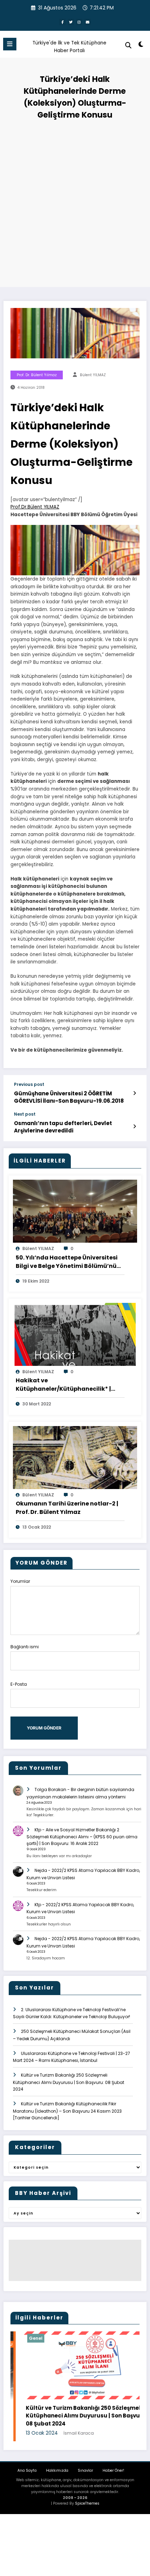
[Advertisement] (75, 201)
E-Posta (19, 1684)
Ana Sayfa (27, 2470)
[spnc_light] (141, 46)
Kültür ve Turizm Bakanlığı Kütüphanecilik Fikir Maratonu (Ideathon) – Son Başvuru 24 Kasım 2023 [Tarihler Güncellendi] (67, 2111)
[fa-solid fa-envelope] (88, 22)
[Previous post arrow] (134, 1093)
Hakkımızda (57, 2470)
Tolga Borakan (50, 1789)
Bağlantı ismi (25, 1647)
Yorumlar (20, 1581)
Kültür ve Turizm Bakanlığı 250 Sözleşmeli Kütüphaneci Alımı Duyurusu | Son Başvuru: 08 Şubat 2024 (69, 2082)
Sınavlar (85, 2470)
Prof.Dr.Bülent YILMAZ (35, 507)
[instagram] (79, 22)
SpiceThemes (87, 2503)
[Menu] (10, 44)
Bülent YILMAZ (93, 375)
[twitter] (71, 22)
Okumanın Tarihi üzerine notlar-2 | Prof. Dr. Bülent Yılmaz (67, 1508)
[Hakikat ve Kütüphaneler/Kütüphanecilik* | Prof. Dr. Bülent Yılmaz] (75, 1334)
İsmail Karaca (27, 2433)
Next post (25, 1114)
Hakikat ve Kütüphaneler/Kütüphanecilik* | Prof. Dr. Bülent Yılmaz (63, 1385)
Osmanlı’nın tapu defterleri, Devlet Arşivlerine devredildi (63, 1127)
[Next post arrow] (134, 1126)
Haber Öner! (113, 2470)
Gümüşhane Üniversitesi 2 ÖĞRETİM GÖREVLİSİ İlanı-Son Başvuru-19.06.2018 (69, 1097)
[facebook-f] (62, 22)
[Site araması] (128, 45)
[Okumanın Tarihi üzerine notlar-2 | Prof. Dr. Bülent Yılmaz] (75, 1457)
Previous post (29, 1085)
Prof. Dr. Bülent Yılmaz (37, 375)
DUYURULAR (128, 2338)
